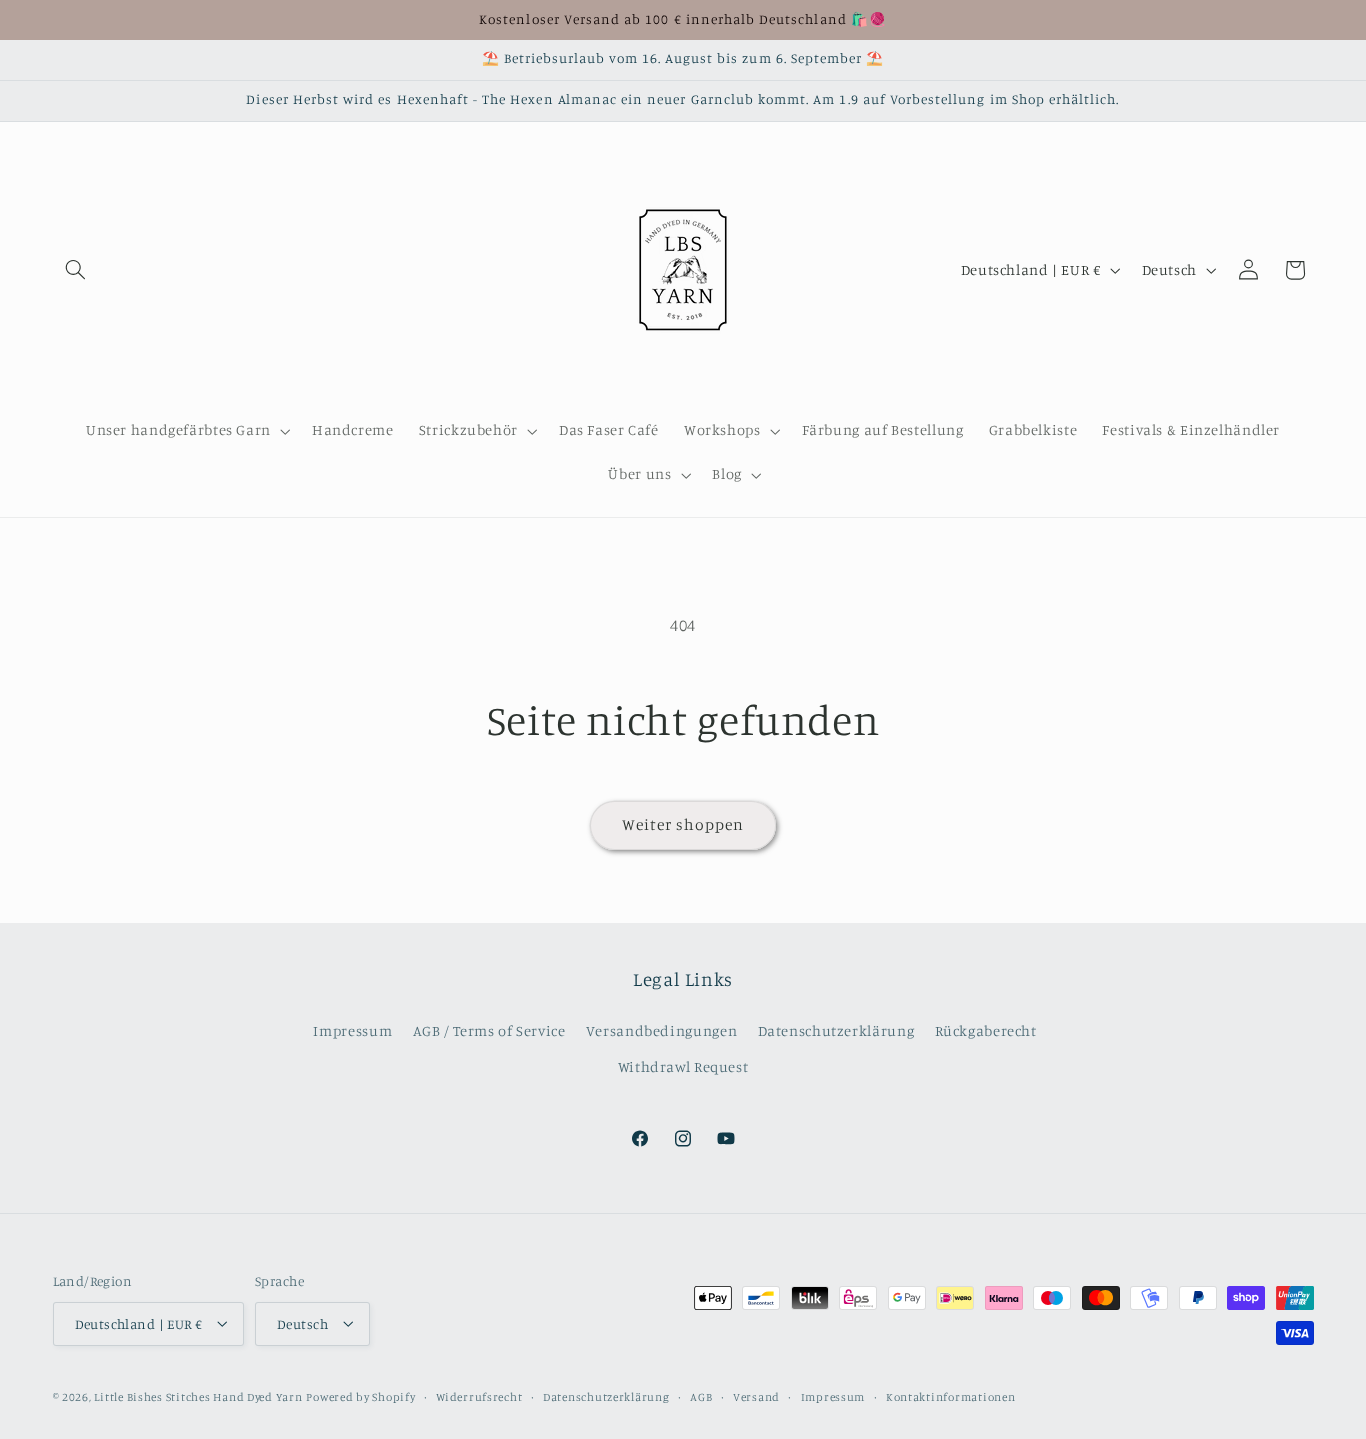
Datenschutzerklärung (836, 1030)
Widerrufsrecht (479, 1396)
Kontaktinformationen (951, 1396)
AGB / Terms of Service (489, 1030)
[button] (76, 270)
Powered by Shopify (360, 1396)
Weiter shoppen (683, 824)
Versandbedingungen (661, 1030)
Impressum (352, 1030)
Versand (756, 1396)
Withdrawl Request (683, 1067)
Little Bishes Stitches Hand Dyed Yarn (198, 1396)
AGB (701, 1396)
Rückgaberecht (986, 1030)
